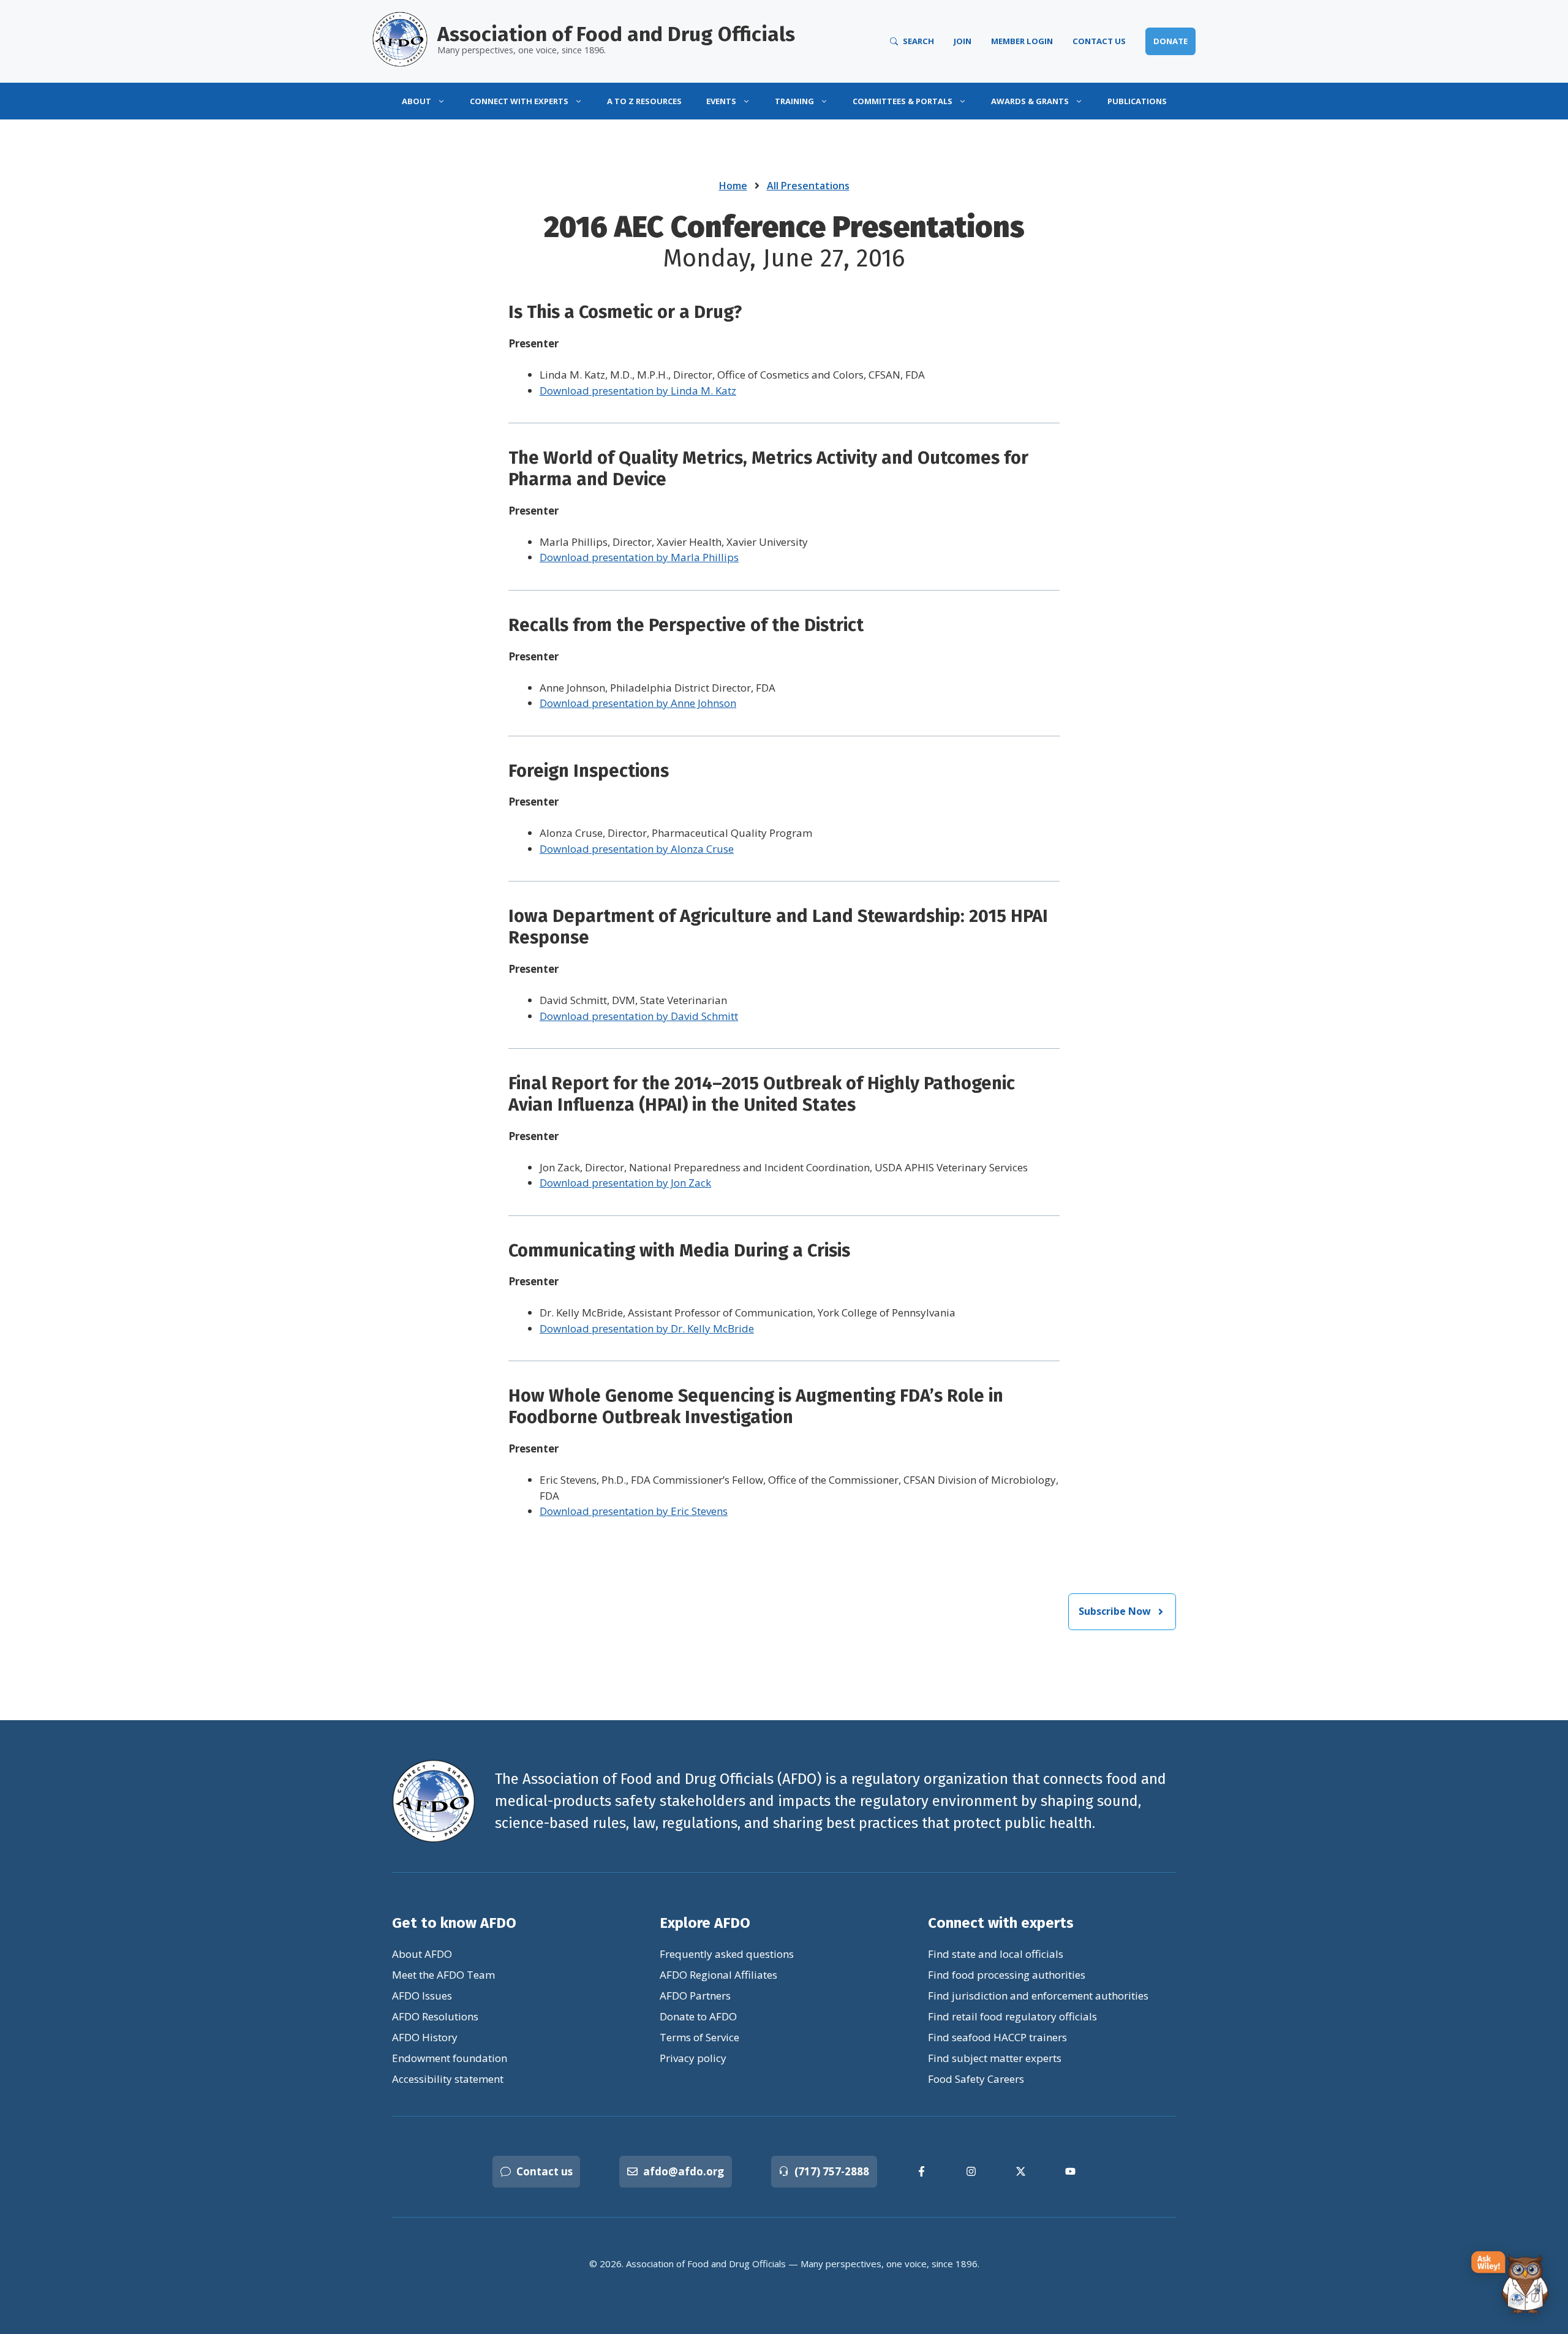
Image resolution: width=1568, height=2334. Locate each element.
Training (794, 101)
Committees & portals (903, 101)
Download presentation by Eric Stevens (634, 1511)
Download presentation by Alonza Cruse (637, 849)
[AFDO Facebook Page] (922, 2171)
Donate (1170, 41)
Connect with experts (519, 101)
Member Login (1022, 41)
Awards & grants (1030, 101)
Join (963, 41)
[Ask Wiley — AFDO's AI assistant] (1510, 2283)
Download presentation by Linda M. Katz (638, 391)
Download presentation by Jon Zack (625, 1183)
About (417, 101)
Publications (1137, 101)
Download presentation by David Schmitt (639, 1016)
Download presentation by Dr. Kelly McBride (647, 1328)
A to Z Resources (644, 101)
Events (721, 101)
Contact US (1099, 41)
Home (733, 186)
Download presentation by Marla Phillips (639, 557)
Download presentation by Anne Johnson (638, 703)
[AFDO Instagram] (971, 2171)
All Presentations (808, 186)
